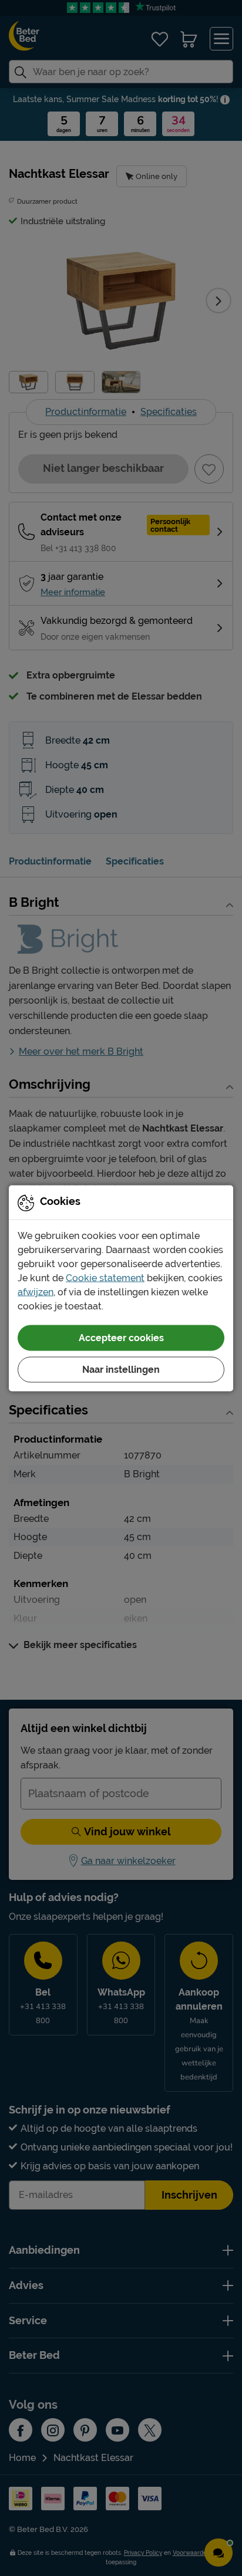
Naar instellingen (121, 1369)
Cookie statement (105, 1277)
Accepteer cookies (121, 1337)
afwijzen (36, 1292)
